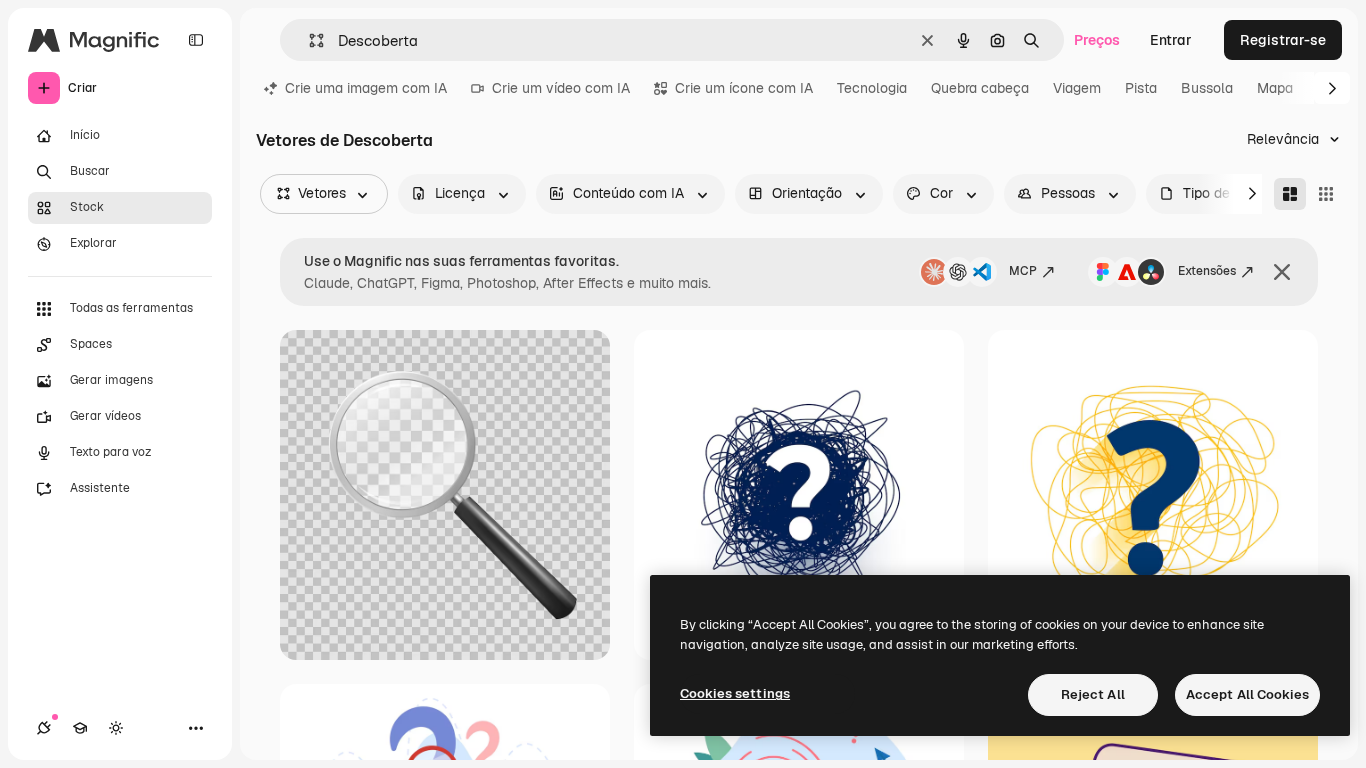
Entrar (1171, 40)
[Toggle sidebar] (196, 40)
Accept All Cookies (1247, 694)
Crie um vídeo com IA (561, 88)
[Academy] (80, 728)
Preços (1097, 40)
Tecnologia (872, 88)
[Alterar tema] (116, 728)
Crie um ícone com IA (744, 88)
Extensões (1207, 271)
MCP (1023, 271)
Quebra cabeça (980, 88)
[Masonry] (1290, 194)
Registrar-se (1283, 40)
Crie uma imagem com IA (366, 88)
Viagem (1077, 88)
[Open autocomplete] (308, 40)
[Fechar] (1282, 272)
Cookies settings (735, 693)
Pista (1141, 88)
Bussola (1207, 88)
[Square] (1326, 194)
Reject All (1093, 694)
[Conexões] (44, 728)
